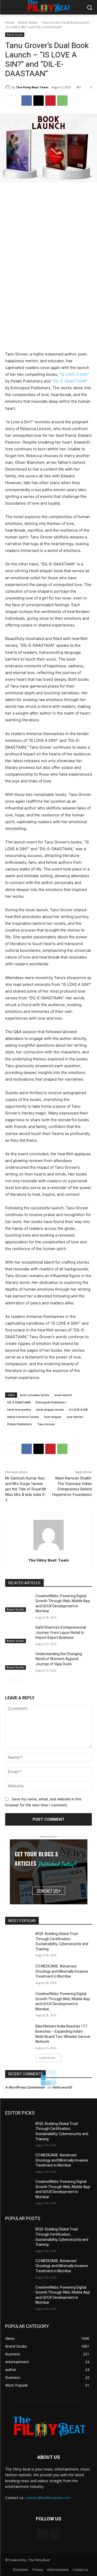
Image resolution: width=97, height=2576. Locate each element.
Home (10, 22)
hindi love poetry (19, 1643)
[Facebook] (27, 101)
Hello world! (62, 2321)
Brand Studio (28, 22)
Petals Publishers (20, 1658)
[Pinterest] (50, 101)
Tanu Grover (46, 1658)
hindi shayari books (50, 1643)
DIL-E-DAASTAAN (19, 1636)
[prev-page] (8, 1913)
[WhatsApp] (62, 101)
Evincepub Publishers (51, 1636)
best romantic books (35, 1629)
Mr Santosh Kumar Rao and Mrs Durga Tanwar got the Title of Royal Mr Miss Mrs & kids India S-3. (26, 1723)
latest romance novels (23, 1650)
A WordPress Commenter (25, 2321)
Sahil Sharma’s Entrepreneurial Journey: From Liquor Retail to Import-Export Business (61, 1866)
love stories (75, 1650)
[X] (39, 101)
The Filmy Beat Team (32, 87)
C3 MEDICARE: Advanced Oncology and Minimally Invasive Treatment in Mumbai (62, 2205)
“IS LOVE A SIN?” (74, 608)
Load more (47, 2291)
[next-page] (17, 1913)
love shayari (53, 1650)
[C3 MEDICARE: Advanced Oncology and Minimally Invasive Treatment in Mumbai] (18, 2207)
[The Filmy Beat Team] (9, 87)
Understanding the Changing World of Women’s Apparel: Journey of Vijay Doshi (59, 1893)
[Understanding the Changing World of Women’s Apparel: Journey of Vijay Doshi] (18, 1894)
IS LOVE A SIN (78, 1643)
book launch (63, 1629)
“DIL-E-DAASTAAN (68, 615)
